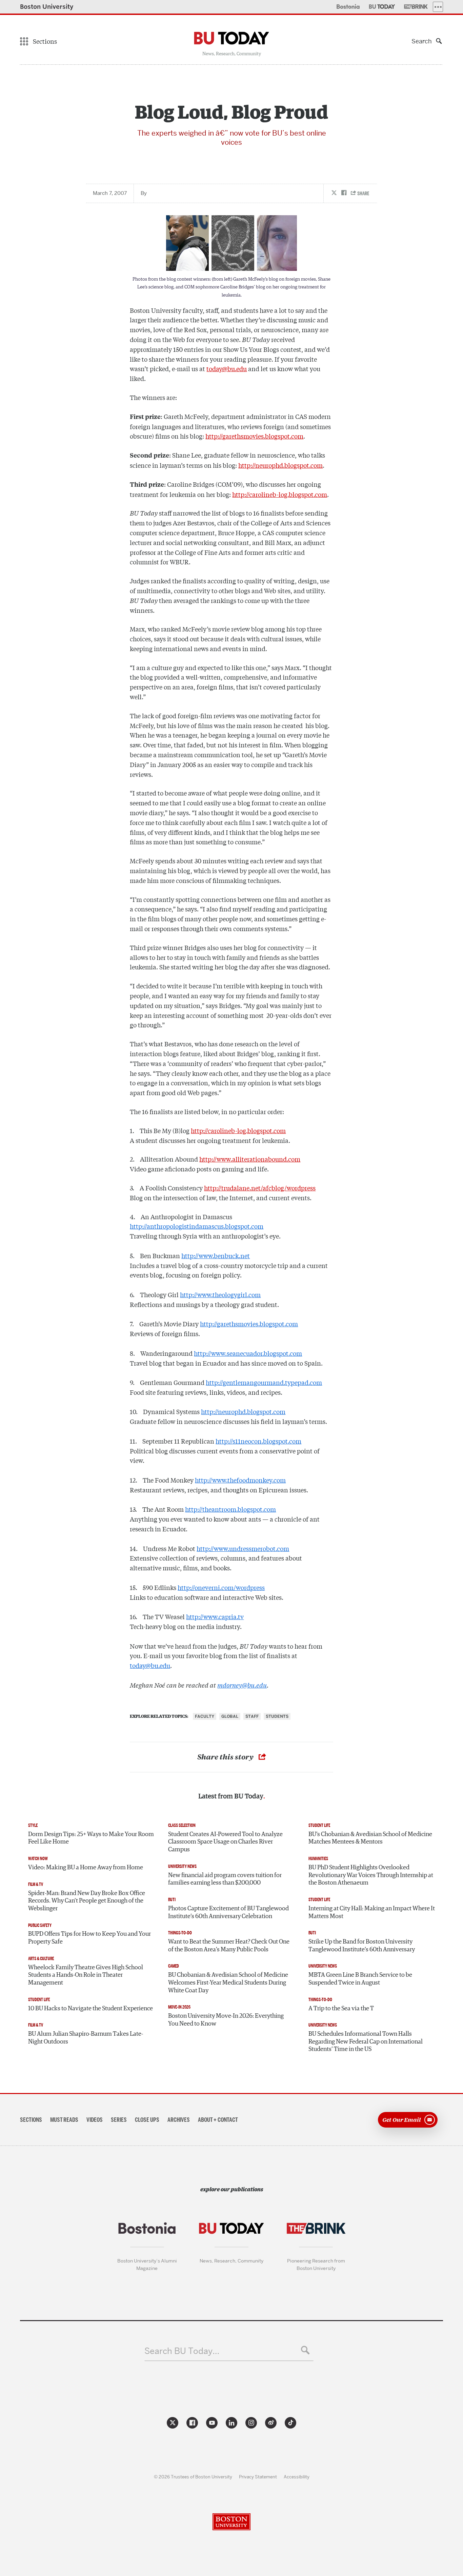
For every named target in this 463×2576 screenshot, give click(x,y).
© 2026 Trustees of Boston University (193, 2477)
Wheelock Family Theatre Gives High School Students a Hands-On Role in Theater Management (86, 1975)
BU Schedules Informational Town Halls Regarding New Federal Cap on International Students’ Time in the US (366, 2042)
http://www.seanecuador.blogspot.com (248, 1353)
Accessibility (297, 2477)
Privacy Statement (258, 2477)
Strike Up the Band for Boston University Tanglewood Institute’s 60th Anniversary (362, 1946)
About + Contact (218, 2120)
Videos (95, 2120)
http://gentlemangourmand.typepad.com (264, 1382)
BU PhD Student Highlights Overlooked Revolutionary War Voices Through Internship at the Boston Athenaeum (371, 1875)
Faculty (205, 1716)
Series (119, 2120)
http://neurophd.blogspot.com (280, 465)
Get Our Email (402, 2119)
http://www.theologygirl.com (220, 1294)
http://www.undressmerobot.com (243, 1548)
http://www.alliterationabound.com (250, 1159)
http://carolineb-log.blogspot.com (280, 494)
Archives (179, 2120)
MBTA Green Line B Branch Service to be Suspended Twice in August (360, 1979)
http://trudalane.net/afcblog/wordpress (260, 1188)
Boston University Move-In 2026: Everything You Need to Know (226, 2020)
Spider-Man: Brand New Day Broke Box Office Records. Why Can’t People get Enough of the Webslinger (87, 1901)
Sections (31, 2120)
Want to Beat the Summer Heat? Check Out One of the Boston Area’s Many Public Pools (229, 1946)
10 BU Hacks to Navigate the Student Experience (90, 2009)
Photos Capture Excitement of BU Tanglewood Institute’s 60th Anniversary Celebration (228, 1913)
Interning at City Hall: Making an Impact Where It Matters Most (372, 1913)
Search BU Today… (182, 2351)
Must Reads (64, 2120)
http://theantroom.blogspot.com (230, 1509)
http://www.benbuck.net (216, 1255)
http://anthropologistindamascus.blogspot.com (197, 1226)
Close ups (147, 2120)
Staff (252, 1716)
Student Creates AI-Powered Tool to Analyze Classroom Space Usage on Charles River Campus (225, 1842)
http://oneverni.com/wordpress (221, 1587)
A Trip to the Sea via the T (341, 2009)
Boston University (47, 7)
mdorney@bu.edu (242, 1685)
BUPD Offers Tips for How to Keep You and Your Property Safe (89, 1938)
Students (277, 1716)
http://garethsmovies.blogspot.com (254, 436)
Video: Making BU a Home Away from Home (86, 1868)
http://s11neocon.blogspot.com (258, 1441)
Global (230, 1716)
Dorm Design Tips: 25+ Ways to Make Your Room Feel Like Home (91, 1838)
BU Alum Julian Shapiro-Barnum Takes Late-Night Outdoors (86, 2038)
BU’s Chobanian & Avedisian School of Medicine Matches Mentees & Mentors (370, 1838)
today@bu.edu (227, 368)
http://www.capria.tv (215, 1616)
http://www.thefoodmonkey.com (240, 1480)
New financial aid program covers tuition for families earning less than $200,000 (225, 1879)
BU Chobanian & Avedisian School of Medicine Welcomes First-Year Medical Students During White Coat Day (228, 1983)
